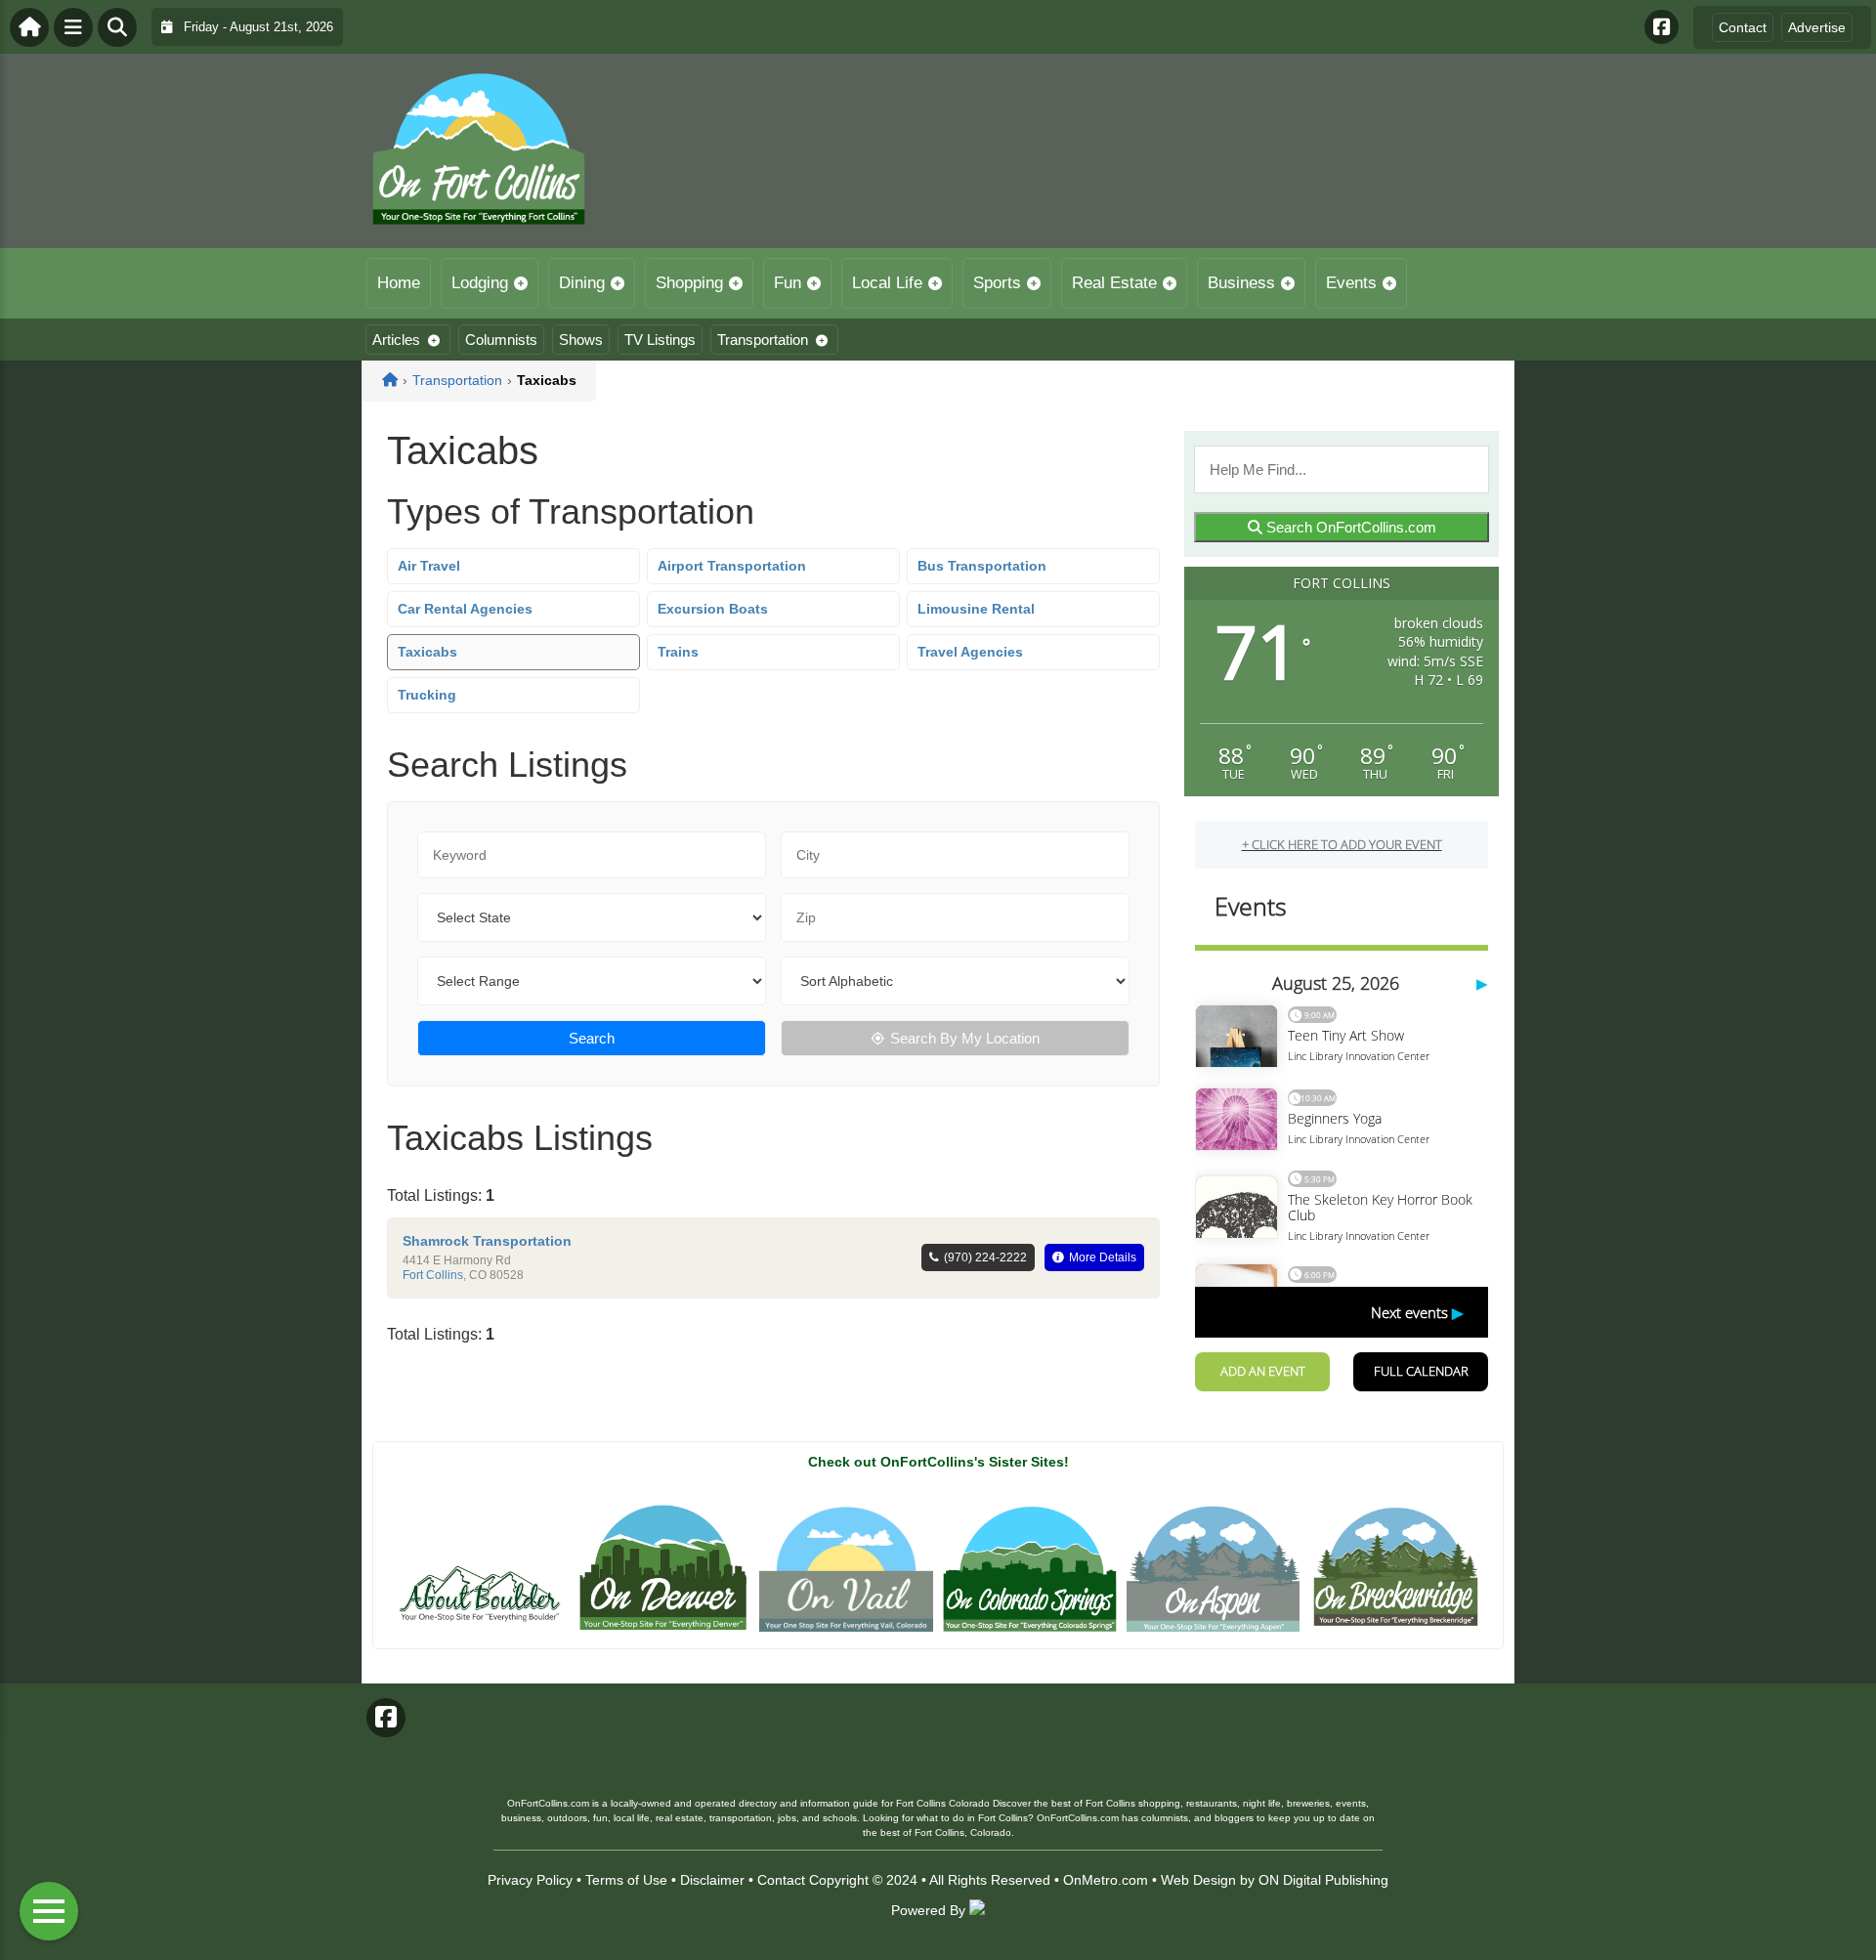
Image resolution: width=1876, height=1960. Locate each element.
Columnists (501, 340)
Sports (997, 283)
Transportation (763, 340)
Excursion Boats (713, 609)
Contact (1743, 27)
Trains (678, 652)
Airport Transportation (732, 566)
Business (1241, 283)
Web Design (1198, 1880)
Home (399, 283)
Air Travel (429, 566)
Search (592, 1038)
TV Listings (660, 340)
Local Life (887, 283)
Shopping (689, 283)
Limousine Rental (976, 609)
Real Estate (1114, 283)
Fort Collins (433, 1275)
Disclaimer (712, 1880)
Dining (582, 283)
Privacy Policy (530, 1880)
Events (1351, 283)
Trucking (427, 695)
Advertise (1817, 27)
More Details (1103, 1257)
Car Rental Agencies (465, 609)
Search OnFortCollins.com (1349, 527)
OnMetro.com (1106, 1880)
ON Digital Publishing (1323, 1880)
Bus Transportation (982, 566)
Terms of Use (626, 1880)
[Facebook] (1662, 27)
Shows (581, 340)
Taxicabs (427, 652)
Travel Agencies (970, 652)
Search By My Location (965, 1038)
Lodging (480, 283)
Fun (788, 283)
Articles (396, 340)
